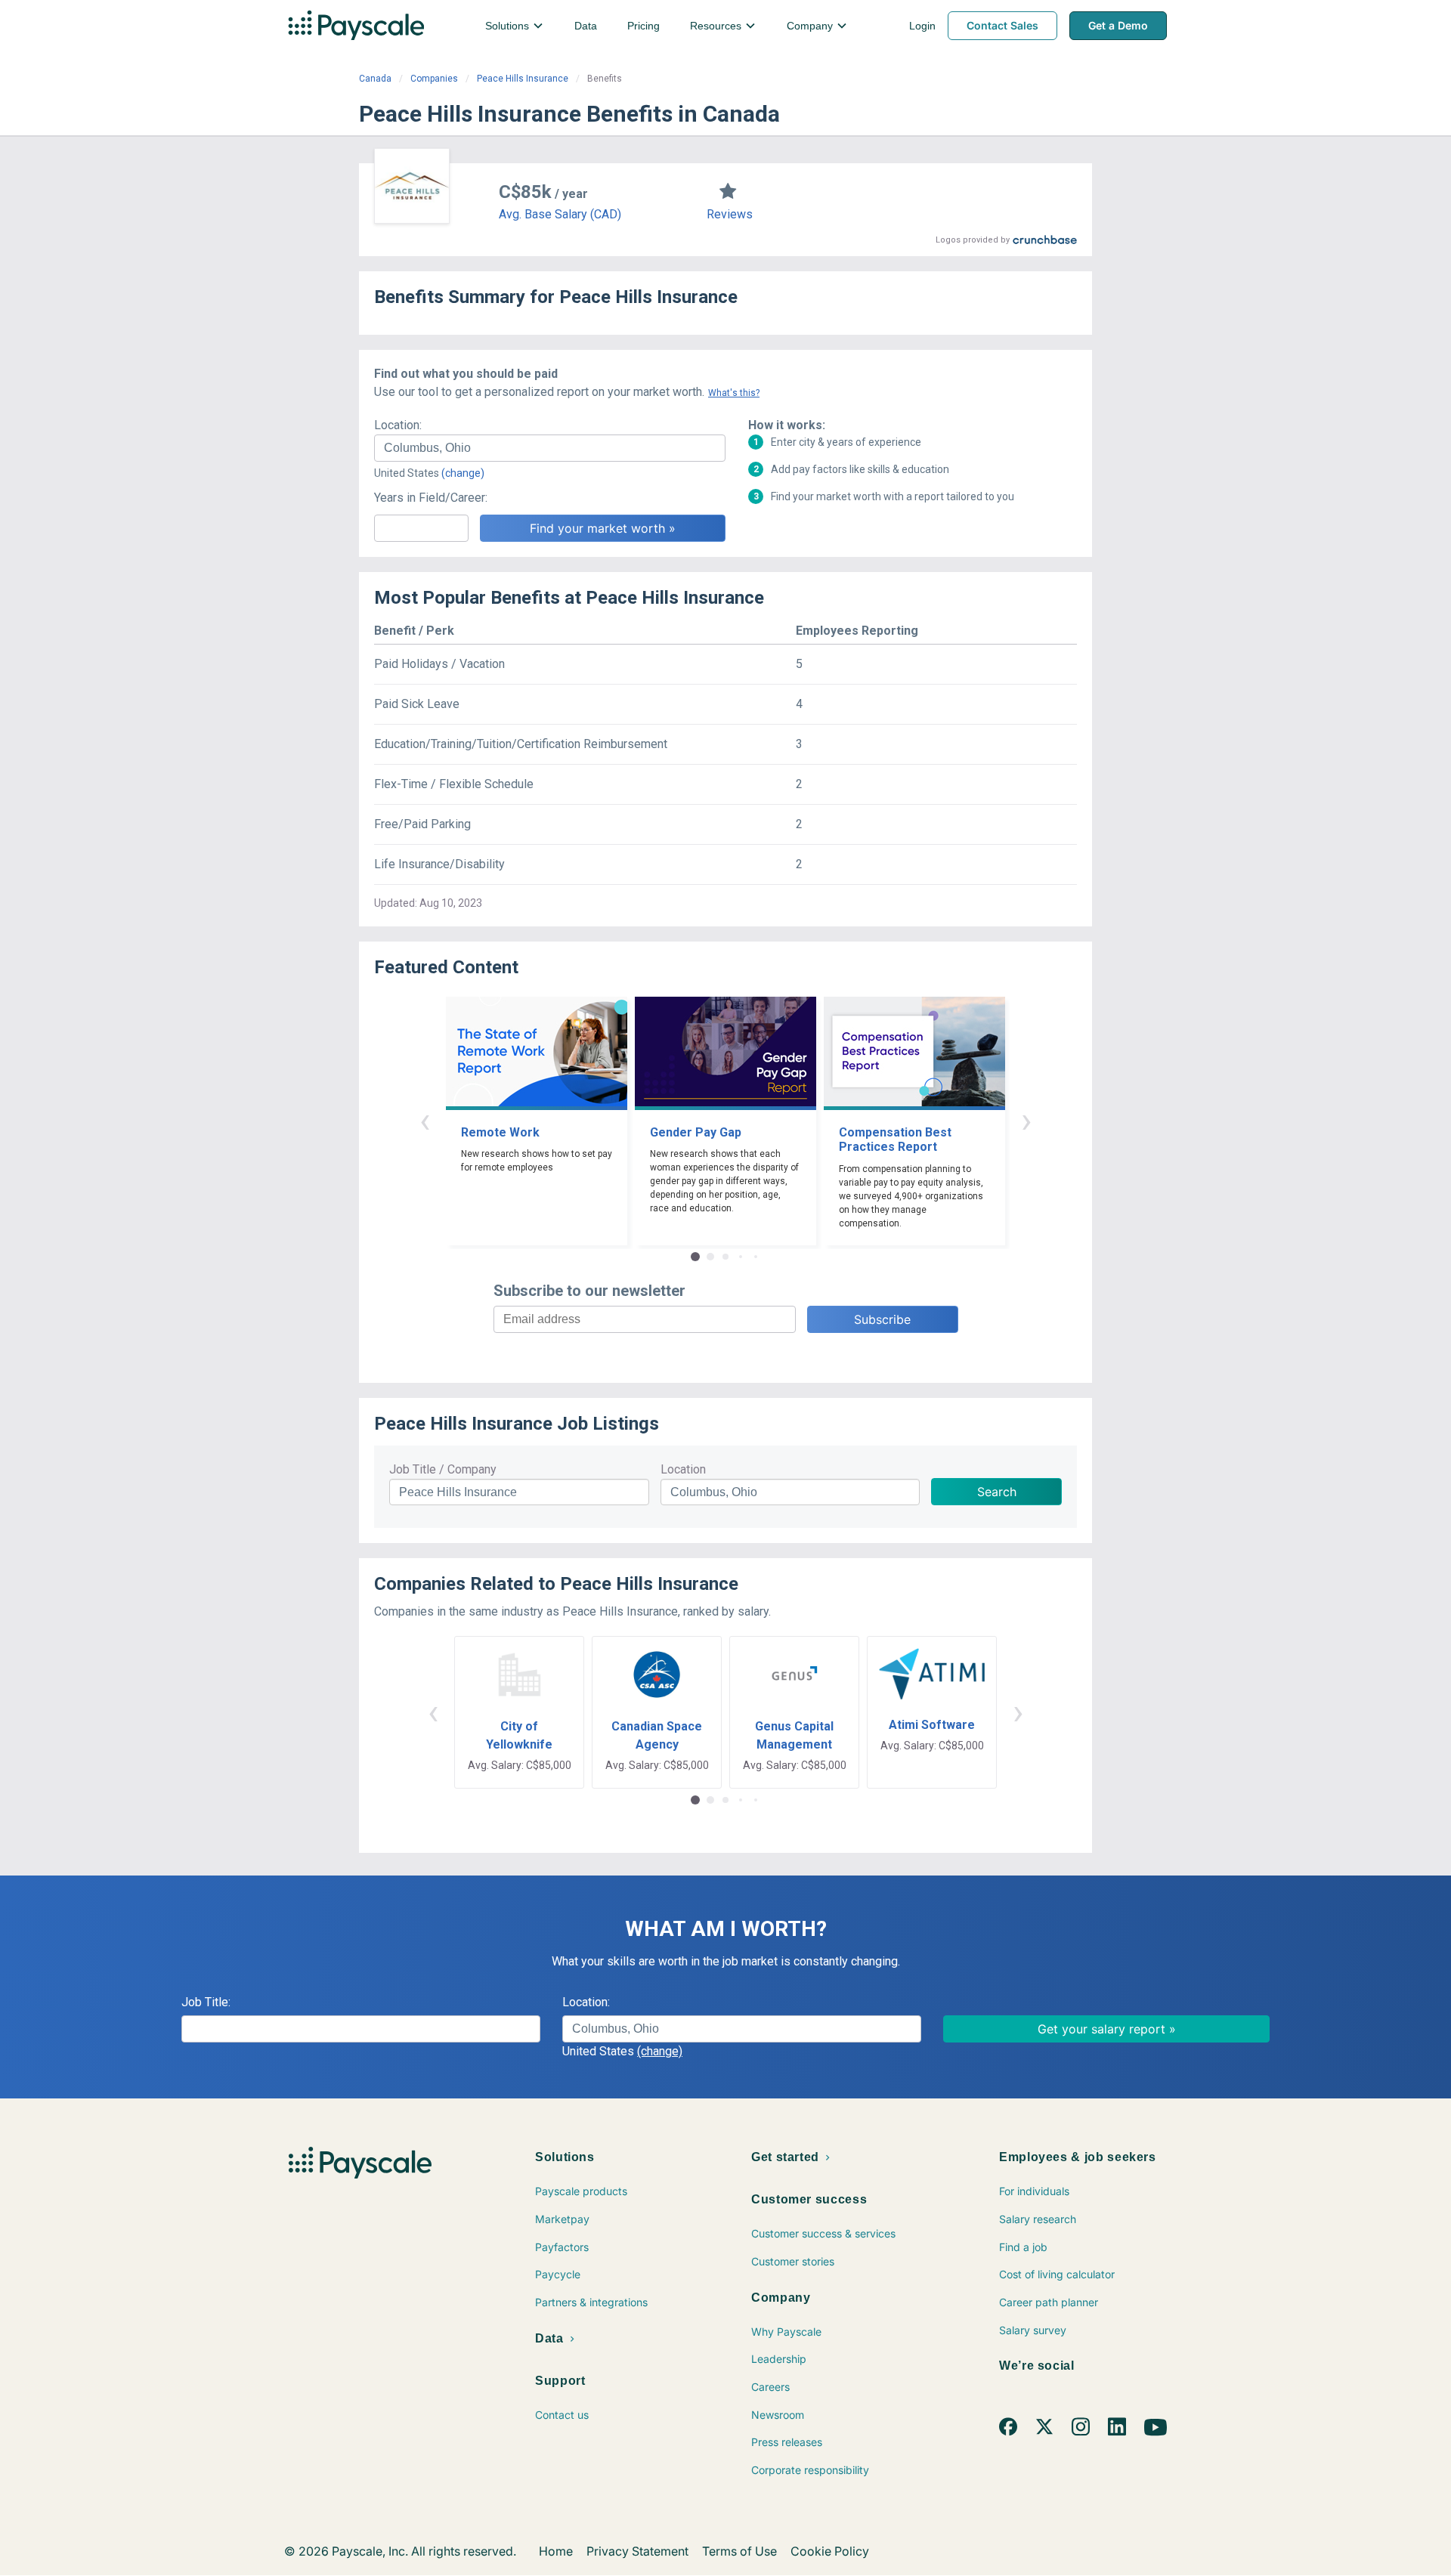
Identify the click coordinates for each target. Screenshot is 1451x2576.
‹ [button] (425, 1120)
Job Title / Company (443, 1469)
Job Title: (206, 2002)
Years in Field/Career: (431, 498)
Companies (434, 79)
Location (683, 1469)
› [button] (1026, 1120)
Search (997, 1492)
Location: (398, 425)
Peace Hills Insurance (523, 79)
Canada (375, 79)
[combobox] (550, 448)
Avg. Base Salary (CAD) (560, 214)
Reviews (730, 214)
